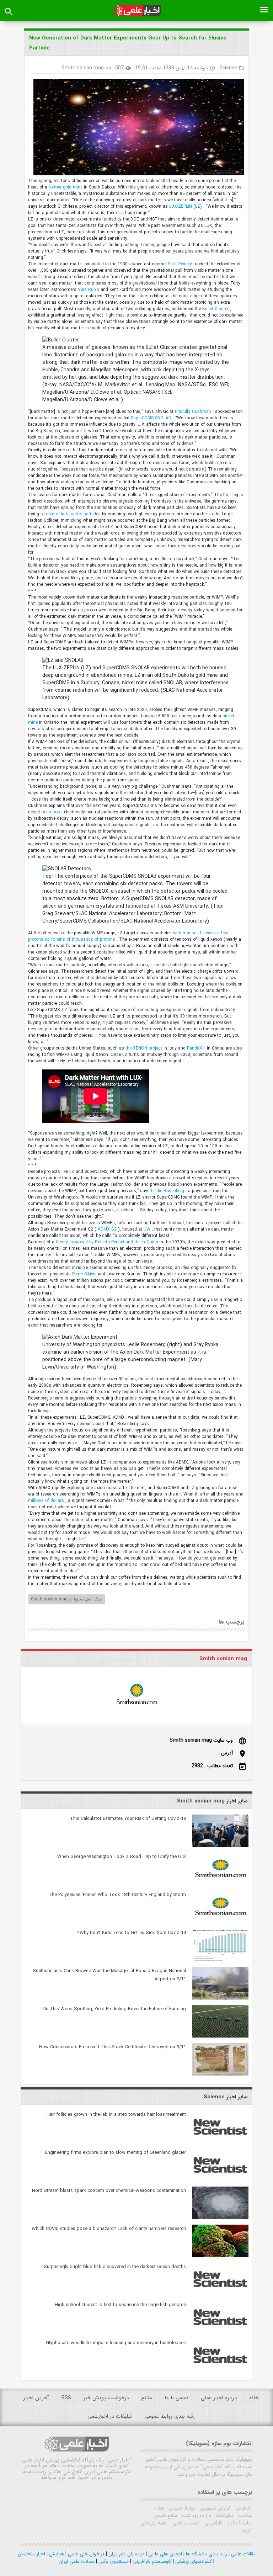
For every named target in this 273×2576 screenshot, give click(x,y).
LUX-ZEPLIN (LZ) (186, 206)
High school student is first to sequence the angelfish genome (120, 2305)
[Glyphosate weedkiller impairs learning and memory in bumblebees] (220, 2370)
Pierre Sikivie (85, 1274)
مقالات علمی (243, 2554)
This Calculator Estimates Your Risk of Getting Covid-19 (128, 1819)
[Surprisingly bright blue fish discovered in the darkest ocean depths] (220, 2294)
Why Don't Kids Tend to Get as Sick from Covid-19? (132, 1933)
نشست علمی (185, 2523)
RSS (66, 2398)
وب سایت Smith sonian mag (201, 1740)
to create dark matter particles (71, 514)
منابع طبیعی (165, 2516)
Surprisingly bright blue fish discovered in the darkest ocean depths (115, 2267)
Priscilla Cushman (194, 412)
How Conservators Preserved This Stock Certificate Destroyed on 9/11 (113, 2047)
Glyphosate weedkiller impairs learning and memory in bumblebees (116, 2343)
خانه (254, 2398)
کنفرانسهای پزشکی (193, 2561)
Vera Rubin (89, 290)
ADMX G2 (108, 1229)
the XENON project (144, 1048)
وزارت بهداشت (196, 2516)
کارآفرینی (213, 2523)
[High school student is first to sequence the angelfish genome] (220, 2332)
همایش (242, 2508)
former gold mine (66, 187)
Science (228, 68)
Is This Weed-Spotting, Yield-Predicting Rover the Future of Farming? (114, 2009)
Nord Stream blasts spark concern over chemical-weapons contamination (109, 2191)
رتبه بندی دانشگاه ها (206, 2554)
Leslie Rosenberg (168, 1191)
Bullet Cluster (216, 309)
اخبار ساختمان (31, 2554)
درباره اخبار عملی (219, 2398)
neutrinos (52, 812)
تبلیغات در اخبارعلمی (110, 2416)
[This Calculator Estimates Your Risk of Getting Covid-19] (220, 1846)
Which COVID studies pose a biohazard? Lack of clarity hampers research (109, 2229)
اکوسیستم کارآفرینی (151, 2561)
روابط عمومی (181, 2508)
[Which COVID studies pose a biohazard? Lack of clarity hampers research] (220, 2256)
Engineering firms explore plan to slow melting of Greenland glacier (116, 2153)
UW (148, 1229)
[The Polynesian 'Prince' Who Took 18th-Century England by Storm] (220, 1922)
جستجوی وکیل (113, 2561)
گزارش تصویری (215, 2508)
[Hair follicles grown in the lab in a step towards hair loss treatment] (220, 2142)
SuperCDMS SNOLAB (152, 418)
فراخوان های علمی (85, 2554)
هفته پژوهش (154, 2523)
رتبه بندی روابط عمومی (170, 2416)
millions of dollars (47, 1501)
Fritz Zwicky (181, 264)
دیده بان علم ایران (126, 2554)
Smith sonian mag (83, 68)
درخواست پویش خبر (106, 2398)
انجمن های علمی (164, 2554)
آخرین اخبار (36, 2398)
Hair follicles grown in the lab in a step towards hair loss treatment (116, 2115)
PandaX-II (197, 1048)
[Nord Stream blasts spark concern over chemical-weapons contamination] (220, 2218)
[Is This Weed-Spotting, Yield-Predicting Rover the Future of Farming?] (220, 2036)
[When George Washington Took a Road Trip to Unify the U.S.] (220, 1884)
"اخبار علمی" (119, 2460)
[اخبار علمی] (136, 11)
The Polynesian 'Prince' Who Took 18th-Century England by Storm (117, 1895)
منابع (147, 2398)
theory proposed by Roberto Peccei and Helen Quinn (108, 1242)
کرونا (246, 2530)
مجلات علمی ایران (77, 2561)
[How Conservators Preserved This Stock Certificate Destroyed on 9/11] (220, 2074)
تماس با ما (176, 2398)
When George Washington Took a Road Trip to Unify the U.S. (121, 1857)
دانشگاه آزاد (238, 2523)
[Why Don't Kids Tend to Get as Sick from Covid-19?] (220, 1960)
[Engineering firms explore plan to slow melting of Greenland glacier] (220, 2180)
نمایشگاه (224, 2516)
